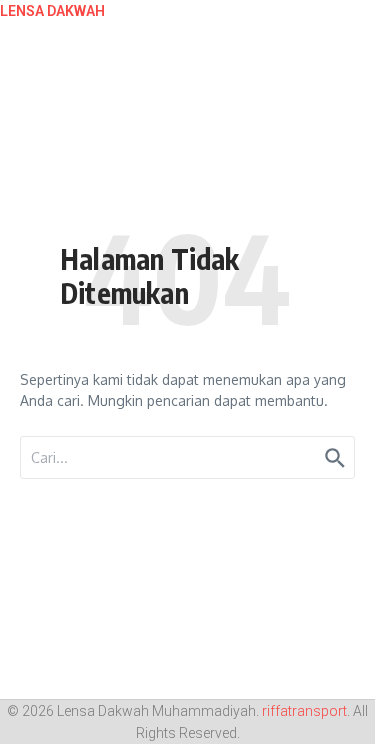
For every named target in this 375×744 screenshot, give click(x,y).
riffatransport (304, 711)
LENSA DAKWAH (52, 11)
